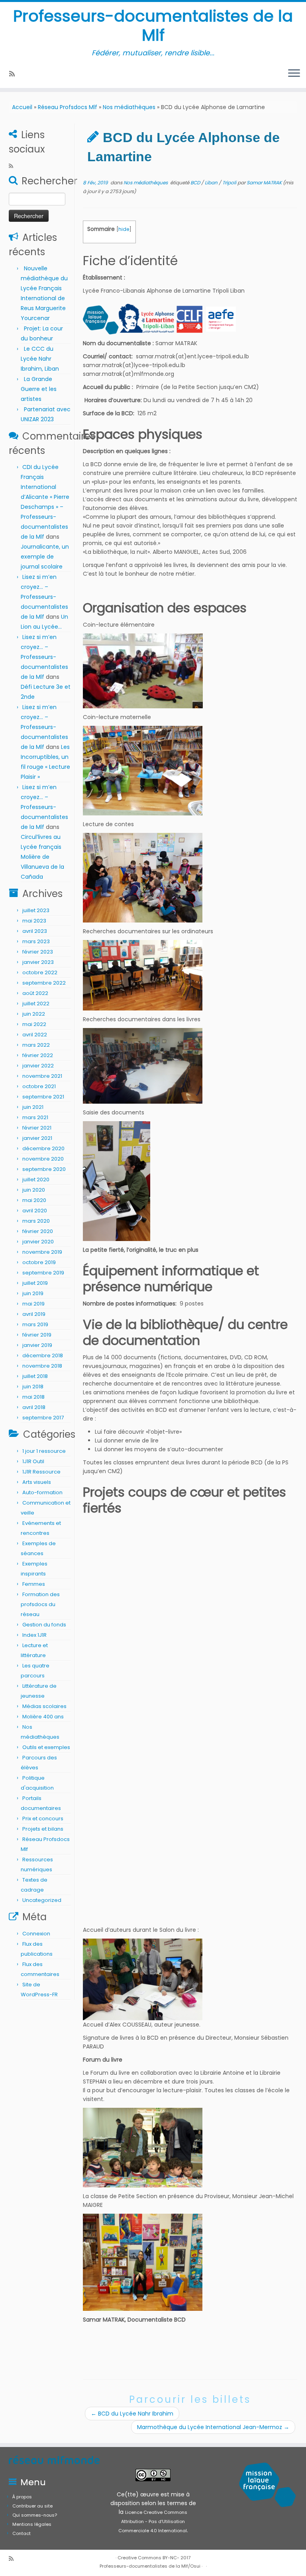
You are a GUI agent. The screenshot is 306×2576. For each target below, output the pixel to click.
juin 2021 (33, 1107)
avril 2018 (34, 1407)
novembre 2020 (43, 1159)
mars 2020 (36, 1221)
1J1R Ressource (41, 1472)
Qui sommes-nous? (35, 2515)
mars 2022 (36, 1045)
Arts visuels (37, 1482)
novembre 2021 (42, 1076)
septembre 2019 (43, 1273)
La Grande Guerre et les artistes (39, 389)
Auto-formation (42, 1492)
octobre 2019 (39, 1262)
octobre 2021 (39, 1086)
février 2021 (37, 1128)
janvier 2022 (38, 1066)
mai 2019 (33, 1304)
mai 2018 (33, 1397)
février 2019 (37, 1335)
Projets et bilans (43, 1829)
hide (124, 229)
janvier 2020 (38, 1242)
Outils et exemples (46, 1747)
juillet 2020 (36, 1180)
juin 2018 (33, 1387)
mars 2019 (35, 1324)
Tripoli (230, 183)
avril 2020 (35, 1211)
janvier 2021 (37, 1138)
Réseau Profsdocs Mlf (68, 107)
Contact (22, 2533)
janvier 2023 (38, 962)
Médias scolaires (44, 1706)
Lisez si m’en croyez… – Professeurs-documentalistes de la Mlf (44, 597)
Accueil (22, 107)
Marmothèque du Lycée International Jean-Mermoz (213, 2427)
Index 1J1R (34, 1635)
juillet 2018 (35, 1376)
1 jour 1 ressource (44, 1451)
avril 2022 (35, 1035)
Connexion (36, 1934)
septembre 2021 (43, 1097)
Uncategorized (42, 1900)
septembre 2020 (44, 1169)
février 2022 (38, 1055)
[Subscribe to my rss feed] (15, 74)
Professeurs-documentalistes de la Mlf (153, 25)
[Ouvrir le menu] (294, 74)
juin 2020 (34, 1190)
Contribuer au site (32, 2506)
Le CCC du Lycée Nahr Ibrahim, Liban (41, 359)
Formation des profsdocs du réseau (40, 1604)
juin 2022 (34, 1014)
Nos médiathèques (129, 107)
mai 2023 (34, 921)
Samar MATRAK (264, 183)
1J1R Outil (33, 1461)
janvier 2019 (37, 1345)
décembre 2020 (43, 1148)
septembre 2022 (44, 983)
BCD (196, 183)
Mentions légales (32, 2524)
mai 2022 (34, 1024)
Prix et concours (43, 1819)
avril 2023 (35, 931)
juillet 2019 (35, 1283)
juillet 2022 (36, 1004)
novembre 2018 (42, 1366)
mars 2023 (36, 941)
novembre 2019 (42, 1252)
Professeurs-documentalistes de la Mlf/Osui (150, 2566)
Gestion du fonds (44, 1625)
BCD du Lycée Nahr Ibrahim (132, 2414)
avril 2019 (34, 1314)
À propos (22, 2497)
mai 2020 (34, 1200)
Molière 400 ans (43, 1717)
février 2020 (38, 1231)
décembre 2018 (43, 1355)
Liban (212, 183)
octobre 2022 (40, 972)
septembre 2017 (43, 1418)
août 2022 (35, 993)
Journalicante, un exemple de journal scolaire (45, 557)
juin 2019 (33, 1293)
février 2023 (38, 952)
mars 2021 (35, 1117)
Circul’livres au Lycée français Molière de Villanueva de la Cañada (42, 857)
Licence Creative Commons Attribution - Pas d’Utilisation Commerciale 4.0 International (153, 2521)
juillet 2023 (36, 910)
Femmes (34, 1584)
